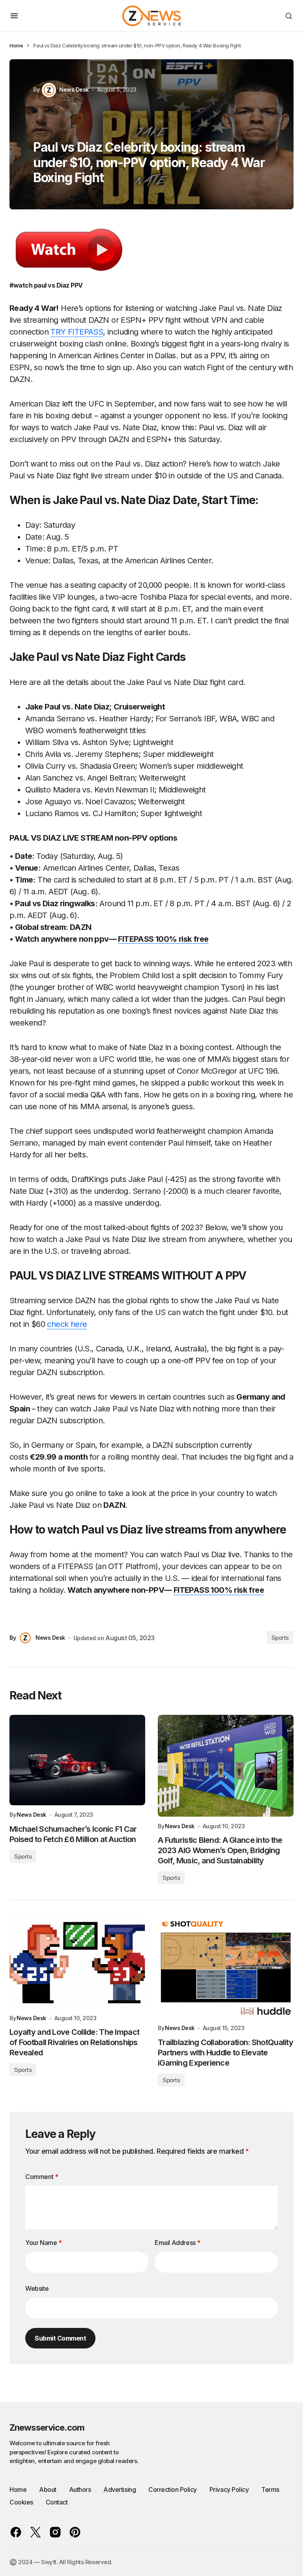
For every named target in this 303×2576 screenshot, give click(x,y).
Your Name (44, 2243)
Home (16, 45)
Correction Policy (173, 2489)
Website (37, 2288)
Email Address (178, 2243)
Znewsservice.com (47, 2427)
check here (67, 1324)
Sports (280, 1638)
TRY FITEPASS (77, 332)
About (48, 2489)
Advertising (120, 2489)
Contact (57, 2502)
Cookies (21, 2502)
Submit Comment (60, 2338)
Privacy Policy (229, 2489)
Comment (42, 2177)
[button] (14, 16)
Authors (80, 2489)
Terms (270, 2489)
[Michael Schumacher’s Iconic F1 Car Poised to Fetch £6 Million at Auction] (77, 1760)
